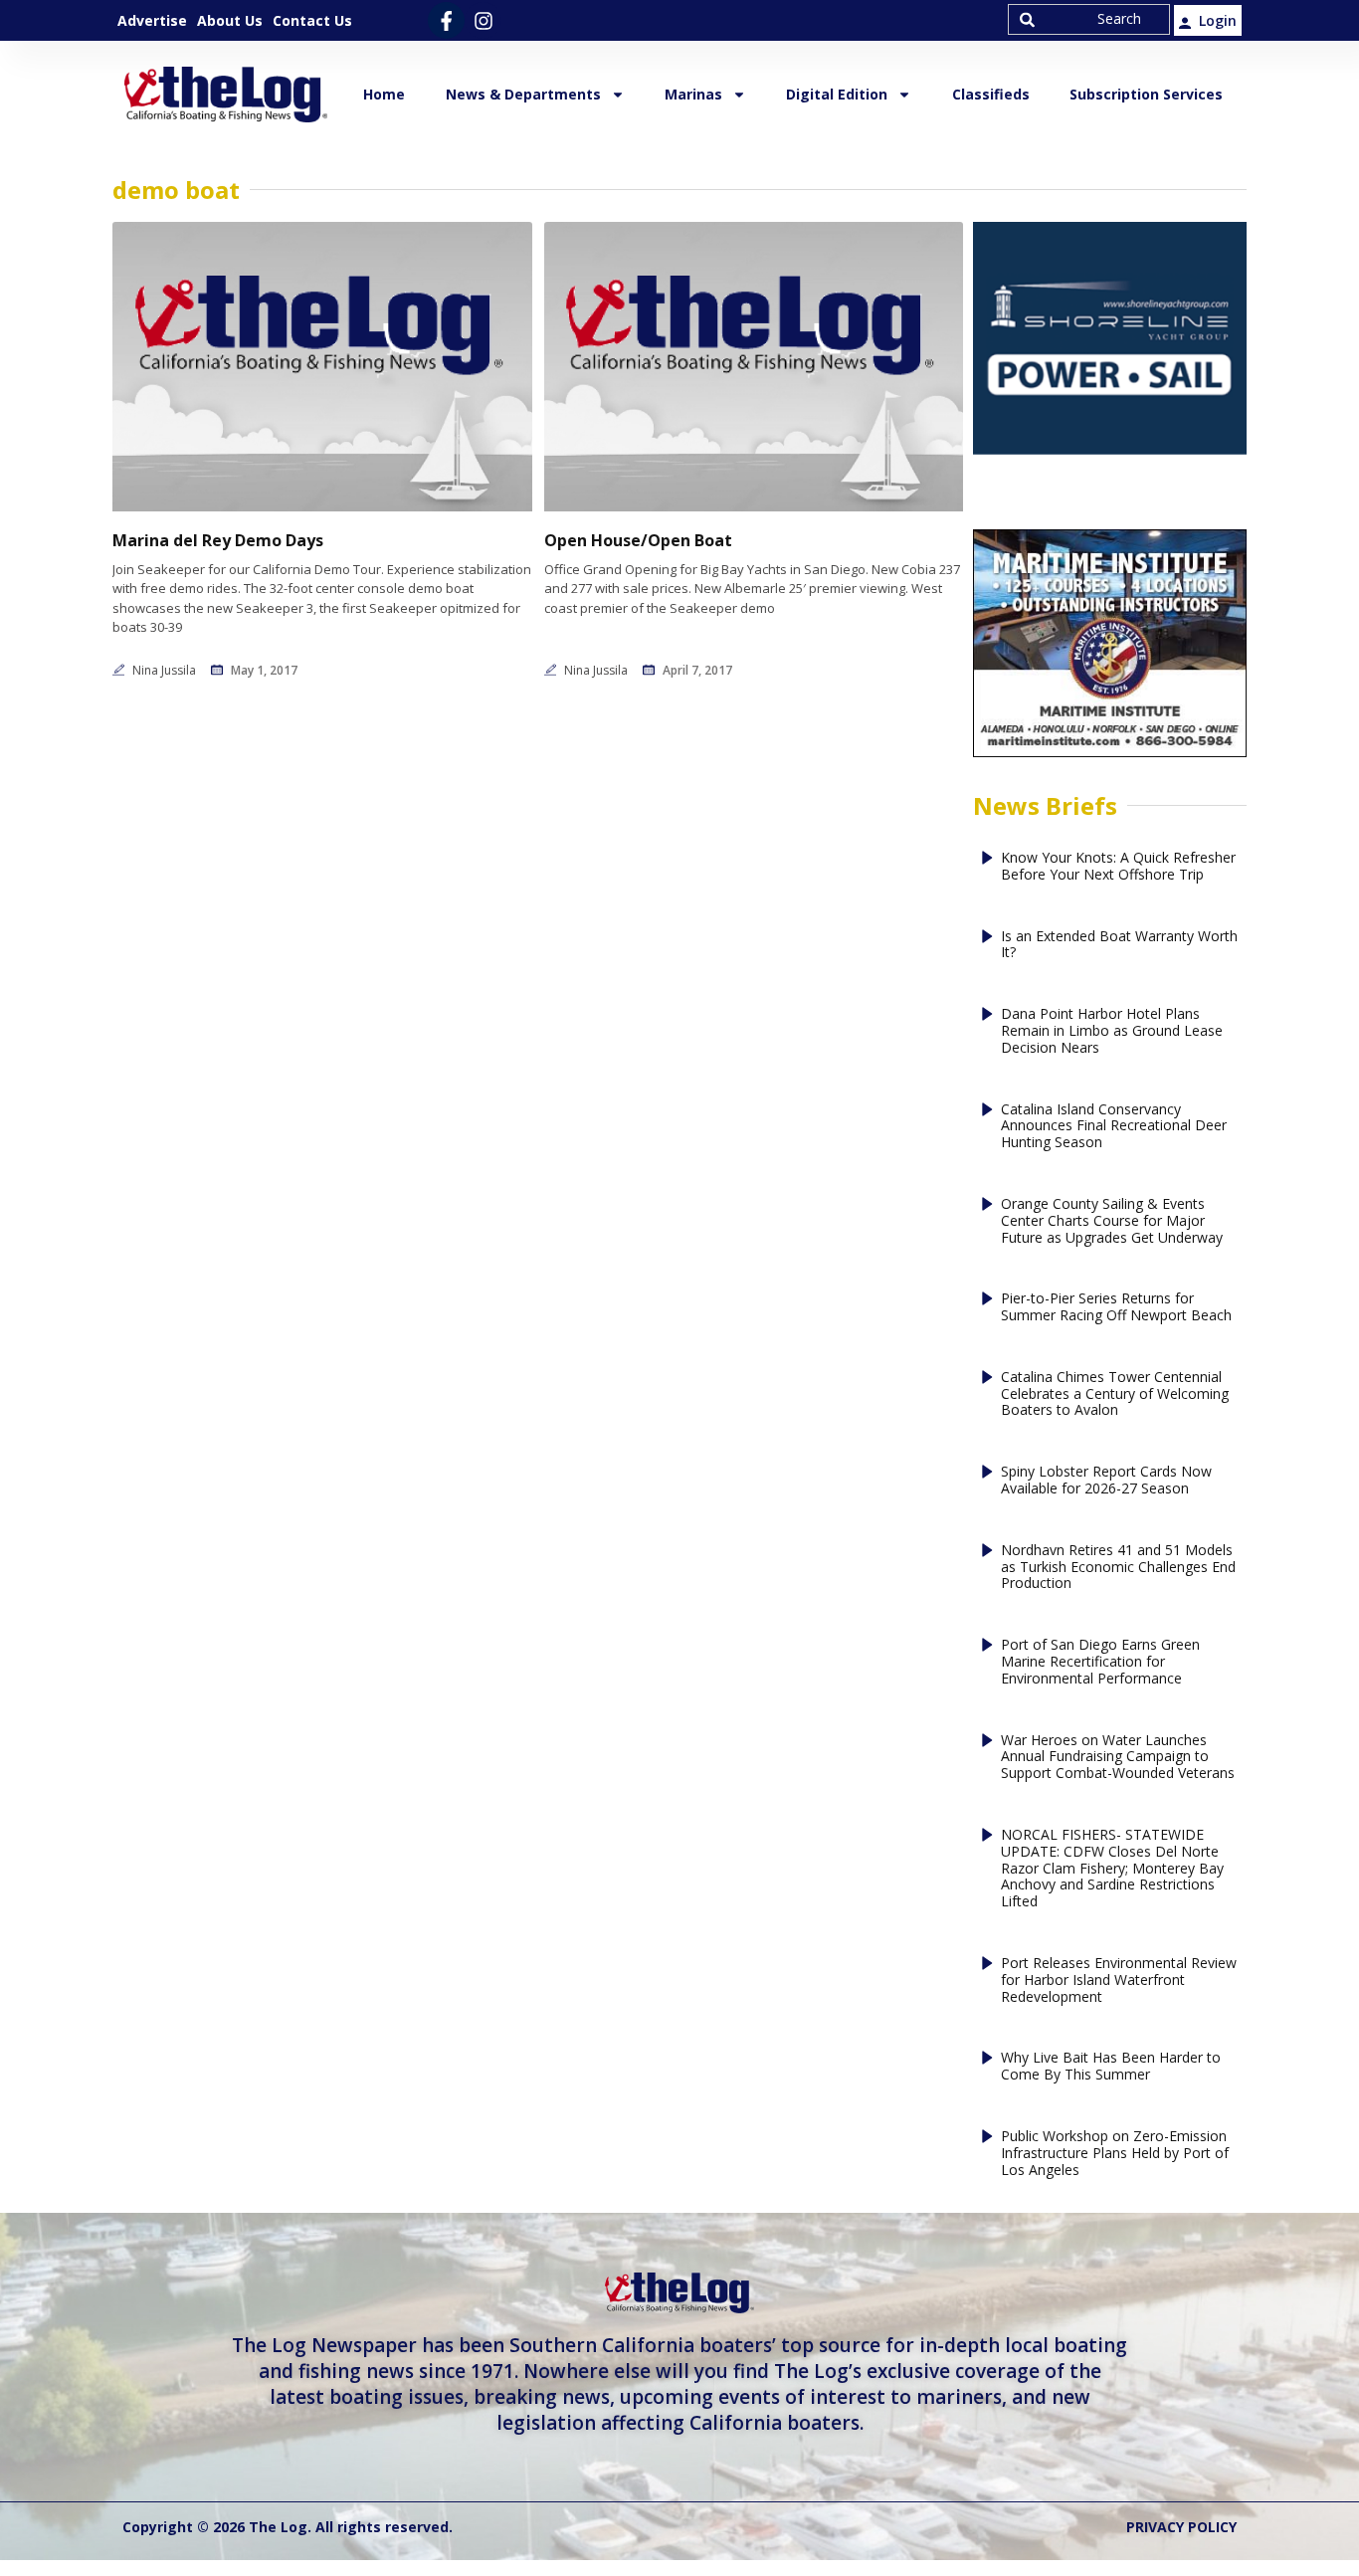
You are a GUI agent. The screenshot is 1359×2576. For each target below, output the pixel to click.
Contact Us (312, 20)
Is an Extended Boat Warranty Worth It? (1119, 945)
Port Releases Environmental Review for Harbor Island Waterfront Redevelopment (1119, 1980)
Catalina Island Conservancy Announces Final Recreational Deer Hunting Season (1114, 1126)
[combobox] (1089, 19)
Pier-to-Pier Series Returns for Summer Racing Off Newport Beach (1116, 1307)
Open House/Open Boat (638, 541)
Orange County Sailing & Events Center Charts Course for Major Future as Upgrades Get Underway (1112, 1221)
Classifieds (991, 94)
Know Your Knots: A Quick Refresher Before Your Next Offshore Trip (1118, 867)
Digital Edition (837, 94)
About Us (230, 20)
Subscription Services (1146, 94)
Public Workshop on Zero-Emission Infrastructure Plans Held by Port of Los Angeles (1115, 2153)
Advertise (152, 20)
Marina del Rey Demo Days (218, 541)
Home (384, 94)
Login (1218, 20)
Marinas (693, 94)
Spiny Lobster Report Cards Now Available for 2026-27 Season (1106, 1481)
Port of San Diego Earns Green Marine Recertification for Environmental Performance (1100, 1662)
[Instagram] (483, 20)
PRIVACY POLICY (1181, 2527)
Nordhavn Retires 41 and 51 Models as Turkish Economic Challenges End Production (1118, 1567)
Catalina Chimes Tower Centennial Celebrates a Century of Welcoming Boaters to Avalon (1115, 1394)
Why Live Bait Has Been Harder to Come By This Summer (1111, 2067)
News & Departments (523, 94)
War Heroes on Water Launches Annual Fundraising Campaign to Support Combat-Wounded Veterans (1118, 1757)
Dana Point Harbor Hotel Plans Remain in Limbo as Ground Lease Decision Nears (1112, 1031)
